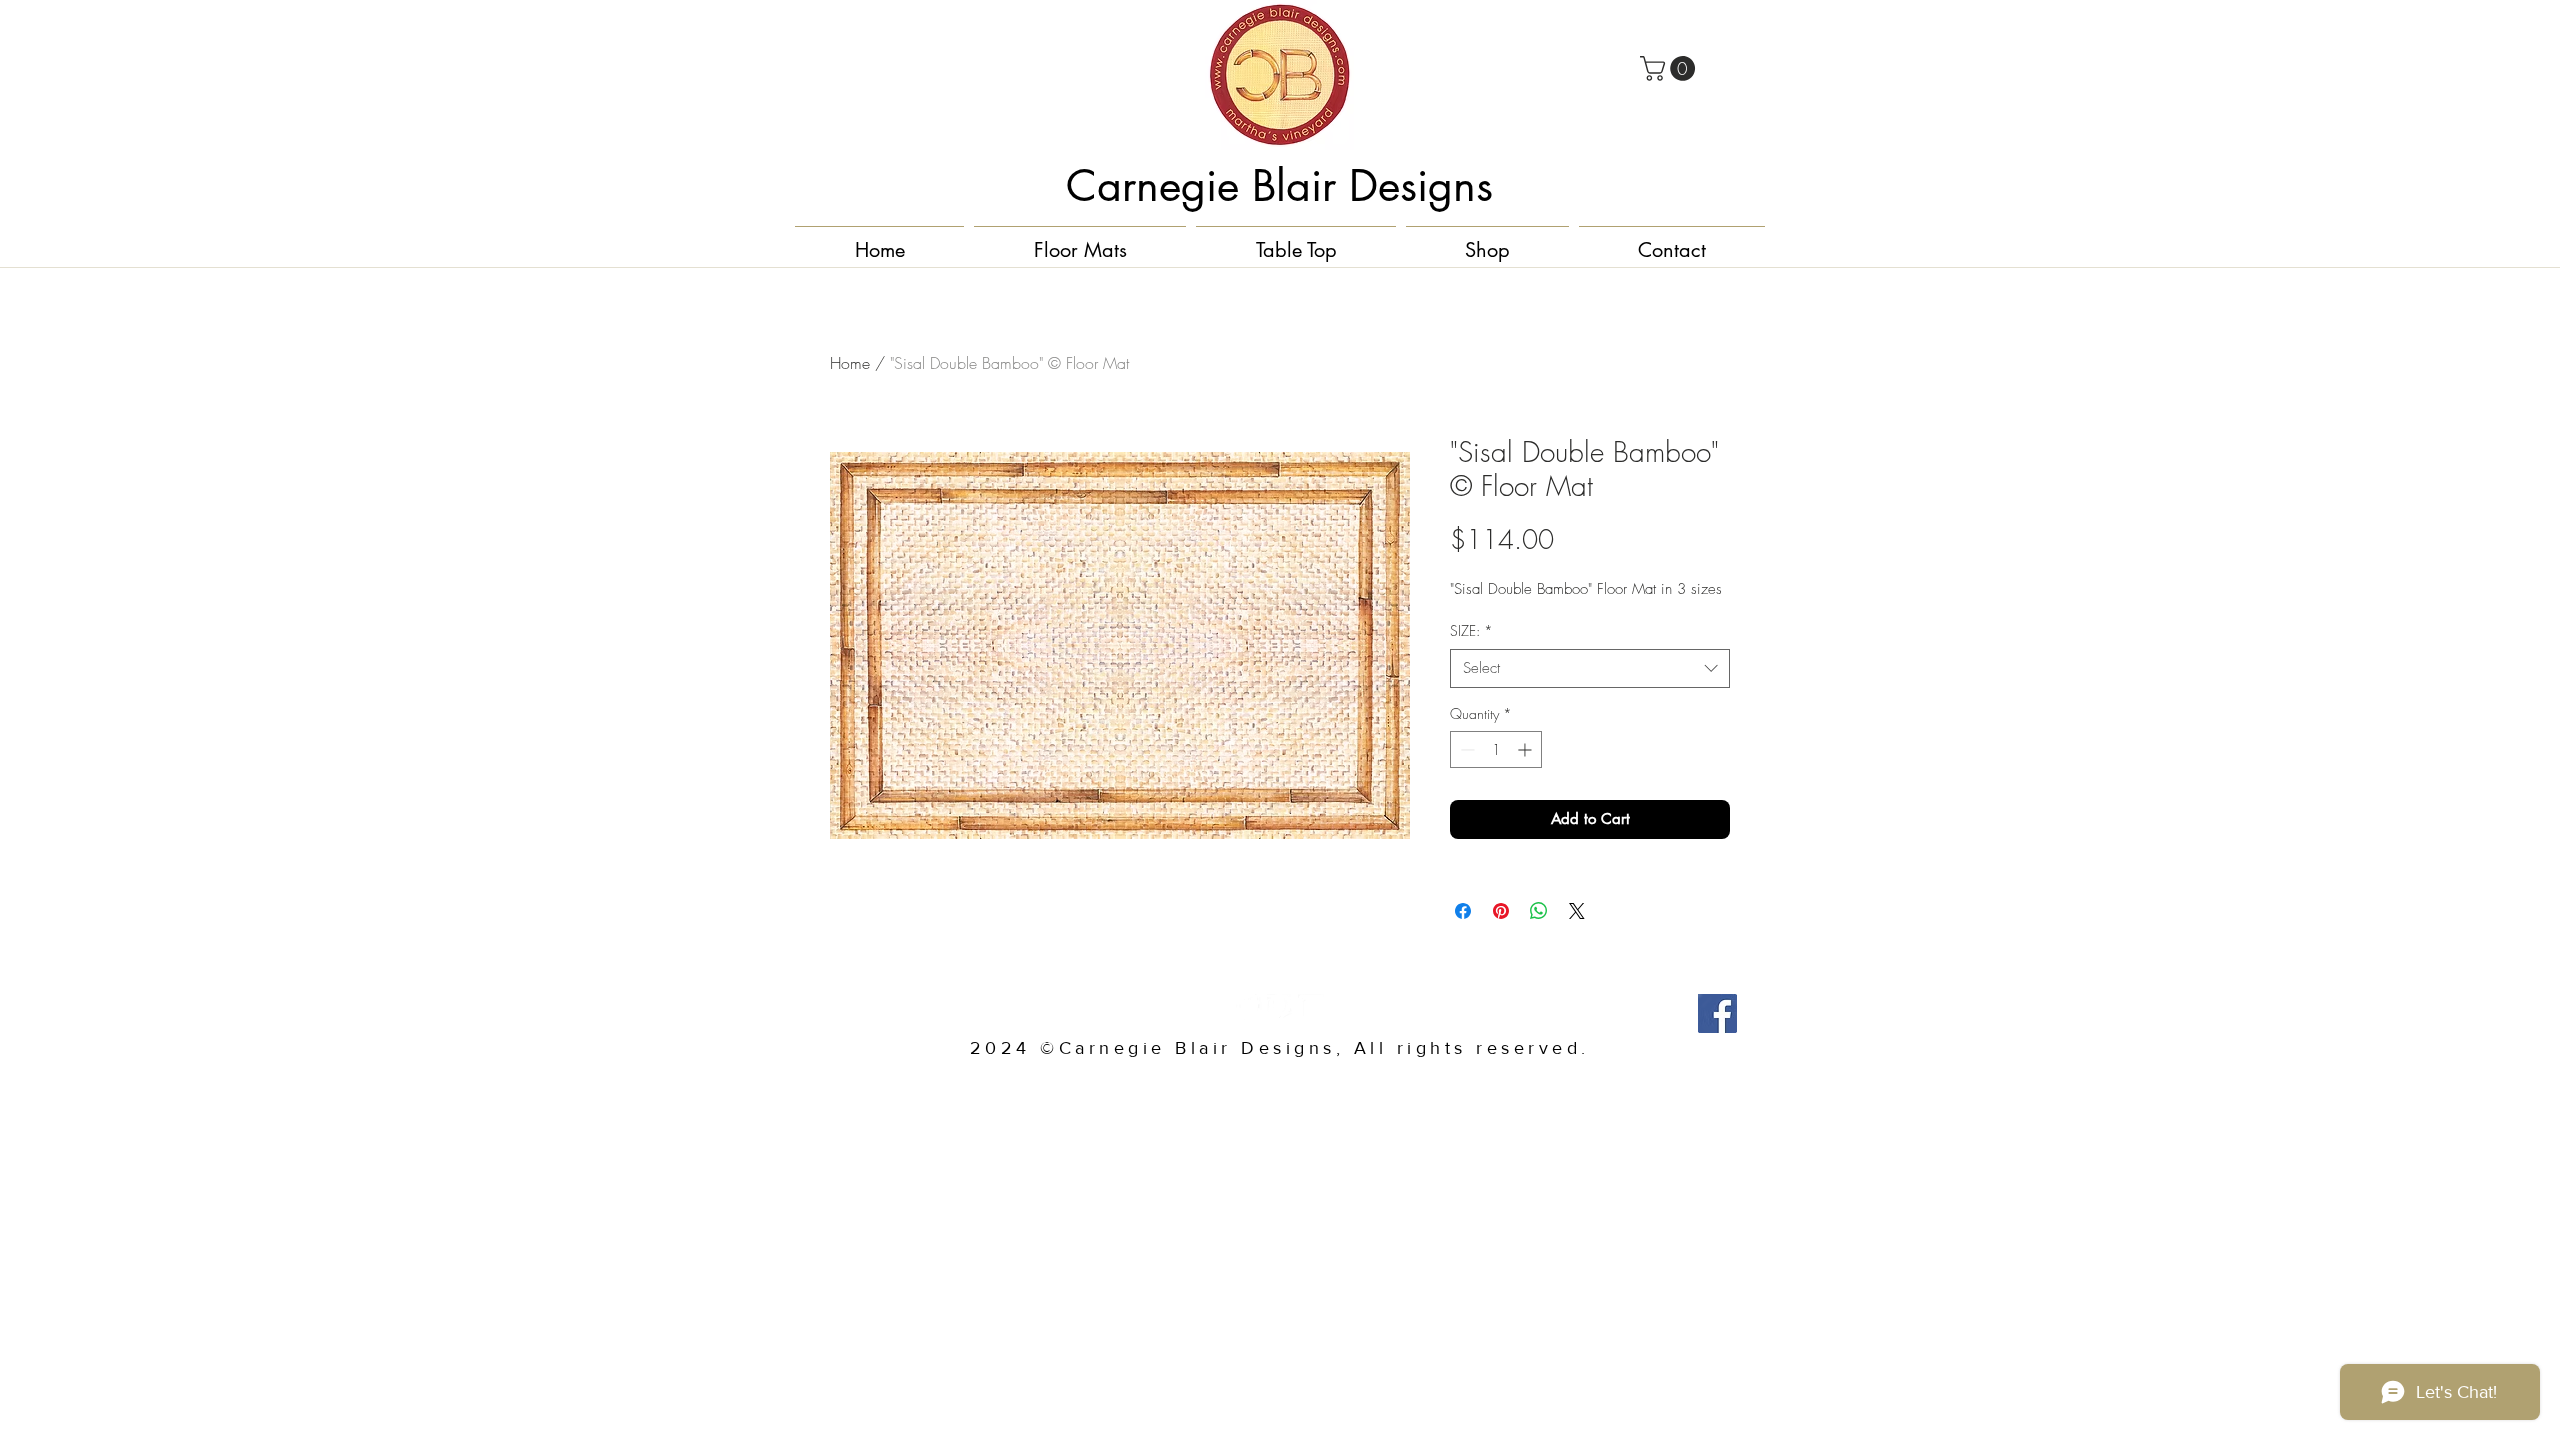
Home (850, 363)
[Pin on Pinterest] (1501, 911)
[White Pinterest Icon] (1280, 1007)
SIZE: (1471, 630)
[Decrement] (1465, 749)
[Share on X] (1577, 911)
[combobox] (1590, 668)
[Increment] (1526, 749)
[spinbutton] (1496, 749)
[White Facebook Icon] (1249, 1007)
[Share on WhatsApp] (1539, 911)
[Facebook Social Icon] (1717, 1013)
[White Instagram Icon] (1311, 1007)
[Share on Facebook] (1463, 911)
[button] (1670, 68)
